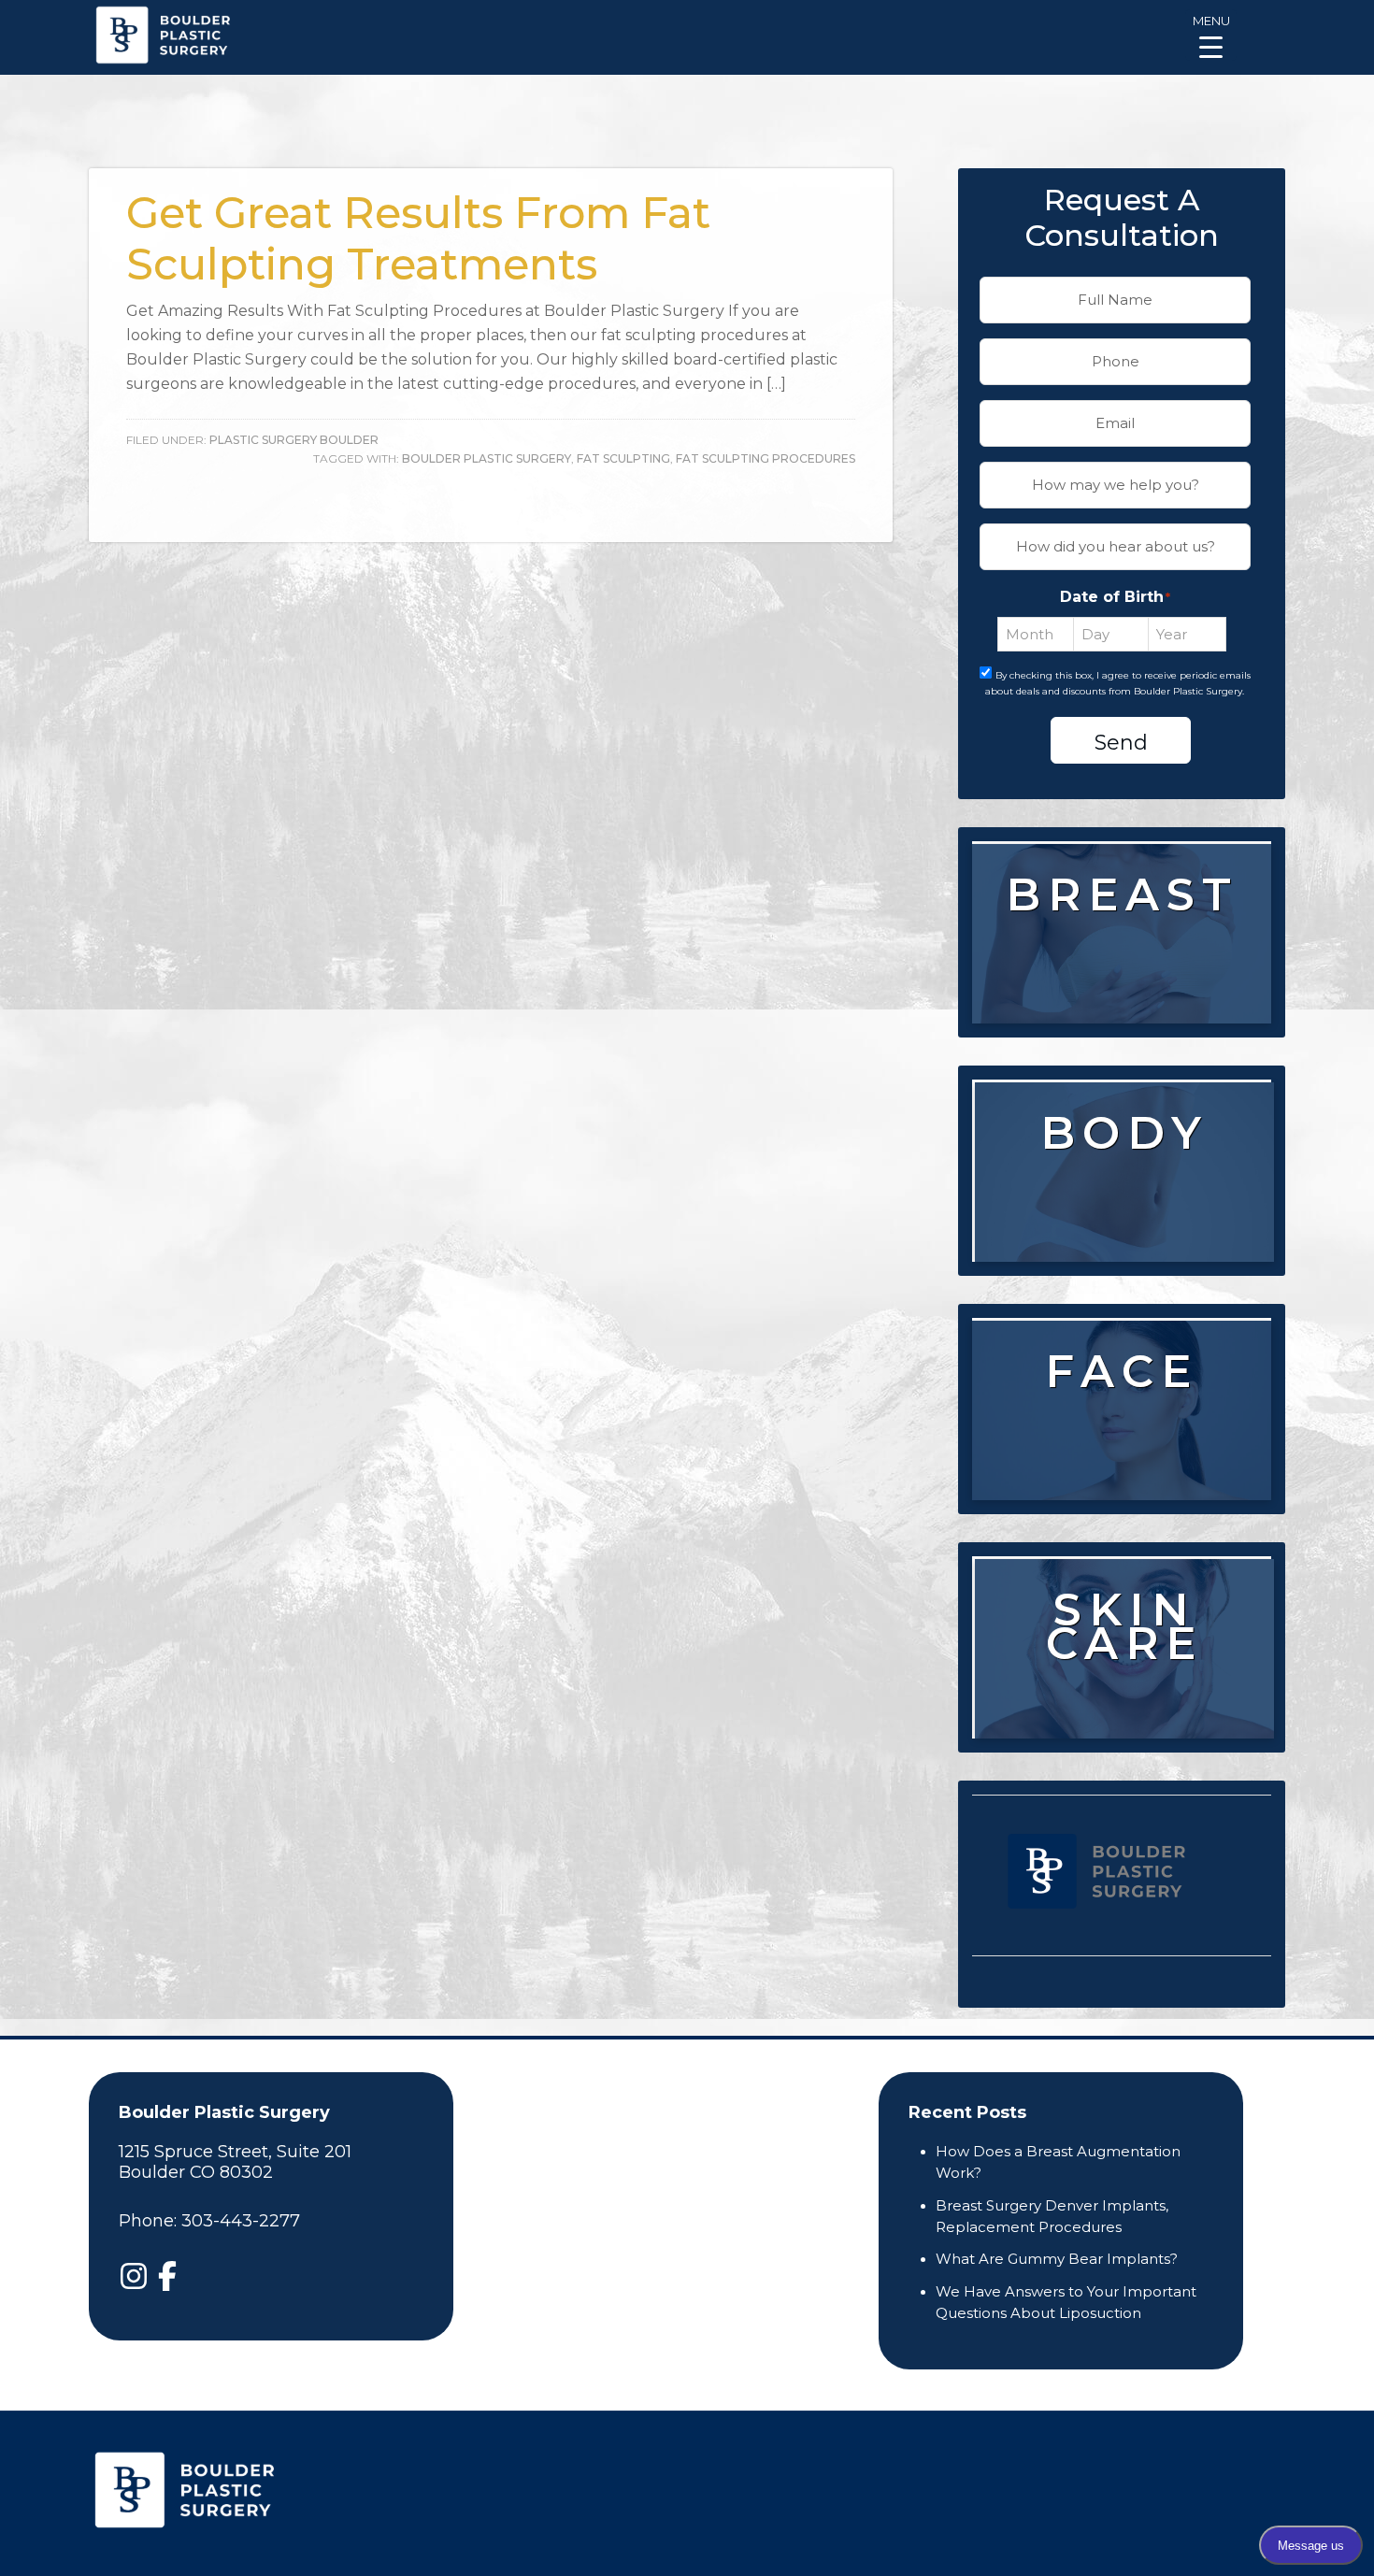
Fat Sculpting (623, 458)
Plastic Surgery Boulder (294, 440)
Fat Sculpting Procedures (766, 458)
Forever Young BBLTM (1126, 1718)
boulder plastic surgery (487, 458)
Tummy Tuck (1130, 1196)
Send (1121, 743)
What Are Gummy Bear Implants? (1057, 2259)
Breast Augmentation (1122, 970)
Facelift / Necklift (1124, 1492)
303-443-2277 (241, 2221)
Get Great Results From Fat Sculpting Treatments (418, 238)
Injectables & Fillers (1126, 1434)
